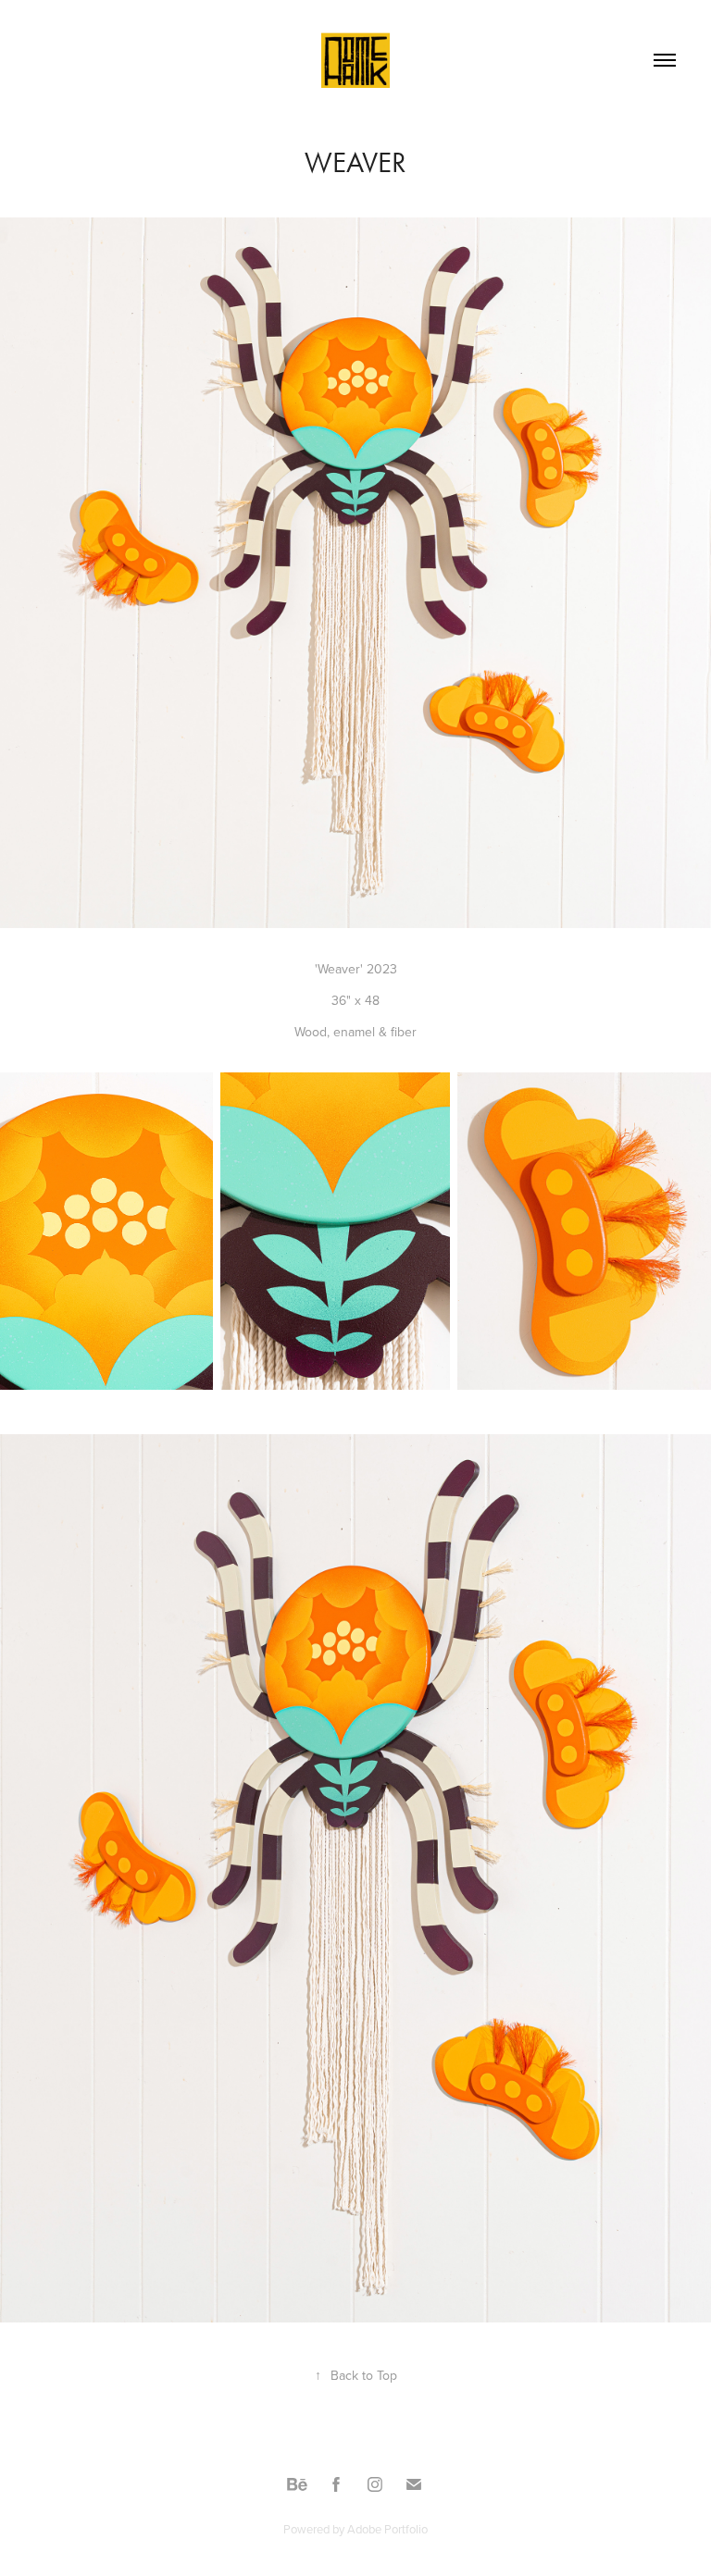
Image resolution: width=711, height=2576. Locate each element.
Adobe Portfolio (387, 2529)
